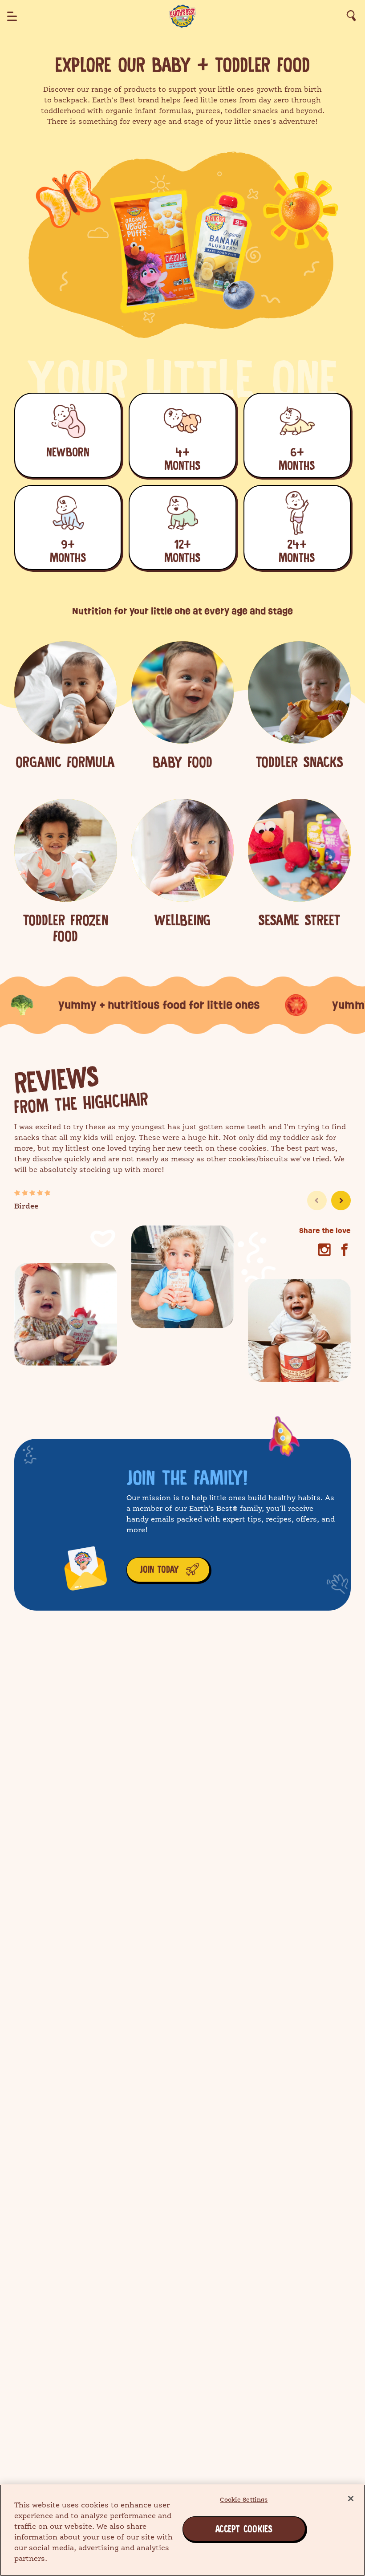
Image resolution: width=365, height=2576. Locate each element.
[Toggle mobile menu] (12, 16)
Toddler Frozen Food (65, 928)
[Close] (351, 2499)
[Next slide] (341, 1201)
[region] (182, 2530)
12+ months (182, 551)
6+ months (297, 459)
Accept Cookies (225, 2529)
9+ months (68, 551)
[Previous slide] (317, 1201)
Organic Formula (65, 762)
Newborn (68, 452)
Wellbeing (182, 920)
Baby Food (182, 762)
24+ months (297, 551)
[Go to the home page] (182, 16)
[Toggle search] (351, 16)
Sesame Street (299, 920)
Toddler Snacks (299, 762)
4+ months (182, 459)
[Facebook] (344, 1250)
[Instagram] (324, 1250)
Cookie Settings (244, 2500)
